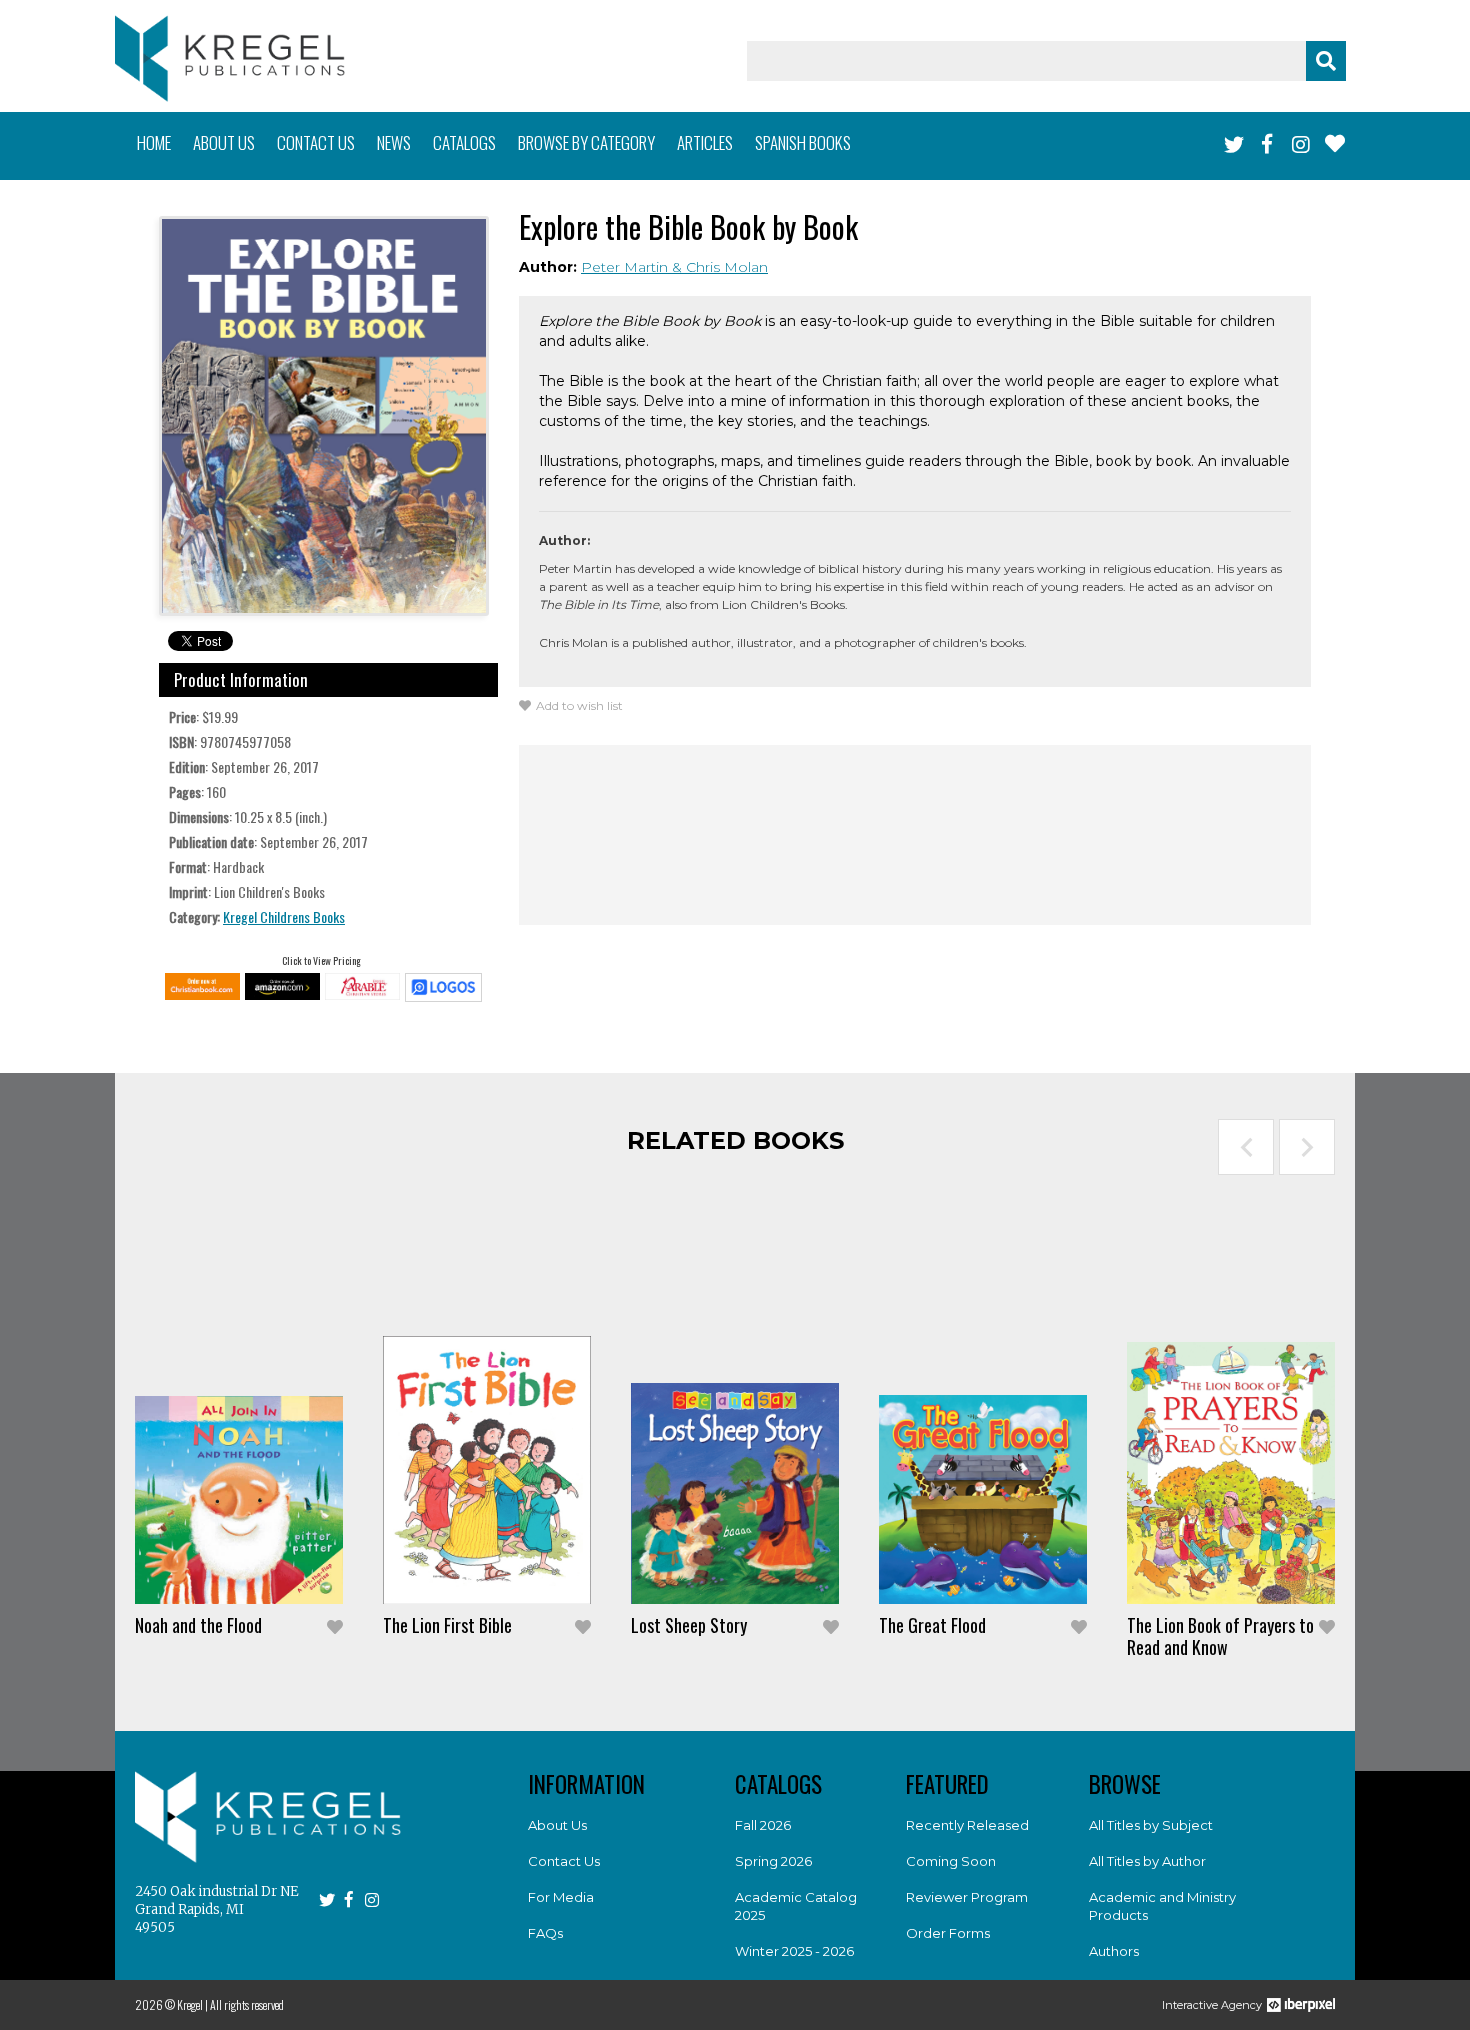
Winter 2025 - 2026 (794, 1951)
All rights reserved (247, 2004)
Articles (705, 142)
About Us (557, 1825)
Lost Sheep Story (689, 1625)
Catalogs (464, 142)
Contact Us (564, 1861)
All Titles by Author (1147, 1861)
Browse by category (586, 142)
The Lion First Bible (447, 1625)
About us (224, 142)
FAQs (545, 1933)
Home (154, 142)
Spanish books (803, 142)
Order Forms (948, 1933)
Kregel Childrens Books (284, 916)
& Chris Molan (720, 267)
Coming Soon (951, 1861)
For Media (561, 1897)
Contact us (316, 142)
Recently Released (967, 1825)
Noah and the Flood (198, 1625)
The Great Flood (932, 1625)
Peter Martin (626, 267)
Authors (1114, 1951)
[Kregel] (230, 58)
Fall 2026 (763, 1825)
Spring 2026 (773, 1861)
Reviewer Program (967, 1897)
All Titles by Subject (1151, 1825)
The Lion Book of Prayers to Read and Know (1220, 1636)
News (394, 142)
